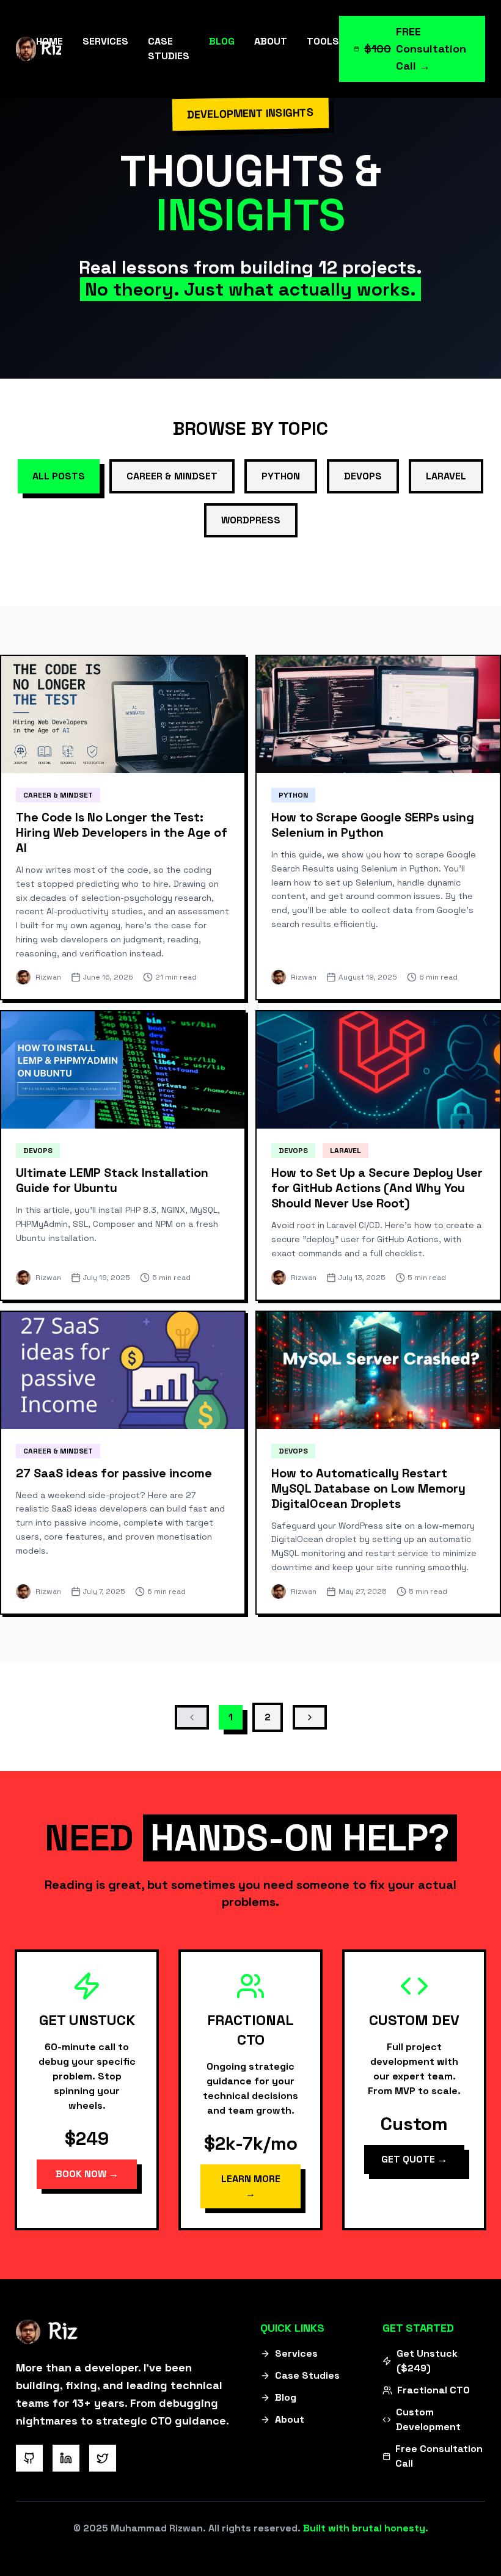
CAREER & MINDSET (172, 476)
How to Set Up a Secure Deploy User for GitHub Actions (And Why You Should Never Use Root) (377, 1188)
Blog (286, 2397)
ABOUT (271, 41)
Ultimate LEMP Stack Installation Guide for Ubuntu (112, 1180)
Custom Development (428, 2419)
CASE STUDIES (169, 49)
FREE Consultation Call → (415, 49)
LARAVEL (446, 476)
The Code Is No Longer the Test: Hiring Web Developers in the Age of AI (122, 832)
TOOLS (323, 41)
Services (296, 2353)
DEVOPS (363, 476)
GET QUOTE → (414, 2159)
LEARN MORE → (251, 2186)
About (290, 2419)
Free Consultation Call (439, 2456)
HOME (49, 41)
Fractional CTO (433, 2390)
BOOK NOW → (87, 2174)
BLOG (222, 41)
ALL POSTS (59, 476)
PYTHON (281, 476)
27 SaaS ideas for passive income (114, 1473)
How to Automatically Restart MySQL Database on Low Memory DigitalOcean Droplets (368, 1488)
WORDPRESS (251, 520)
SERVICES (105, 41)
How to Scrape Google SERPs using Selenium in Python (373, 825)
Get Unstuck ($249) (427, 2361)
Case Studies (307, 2375)
